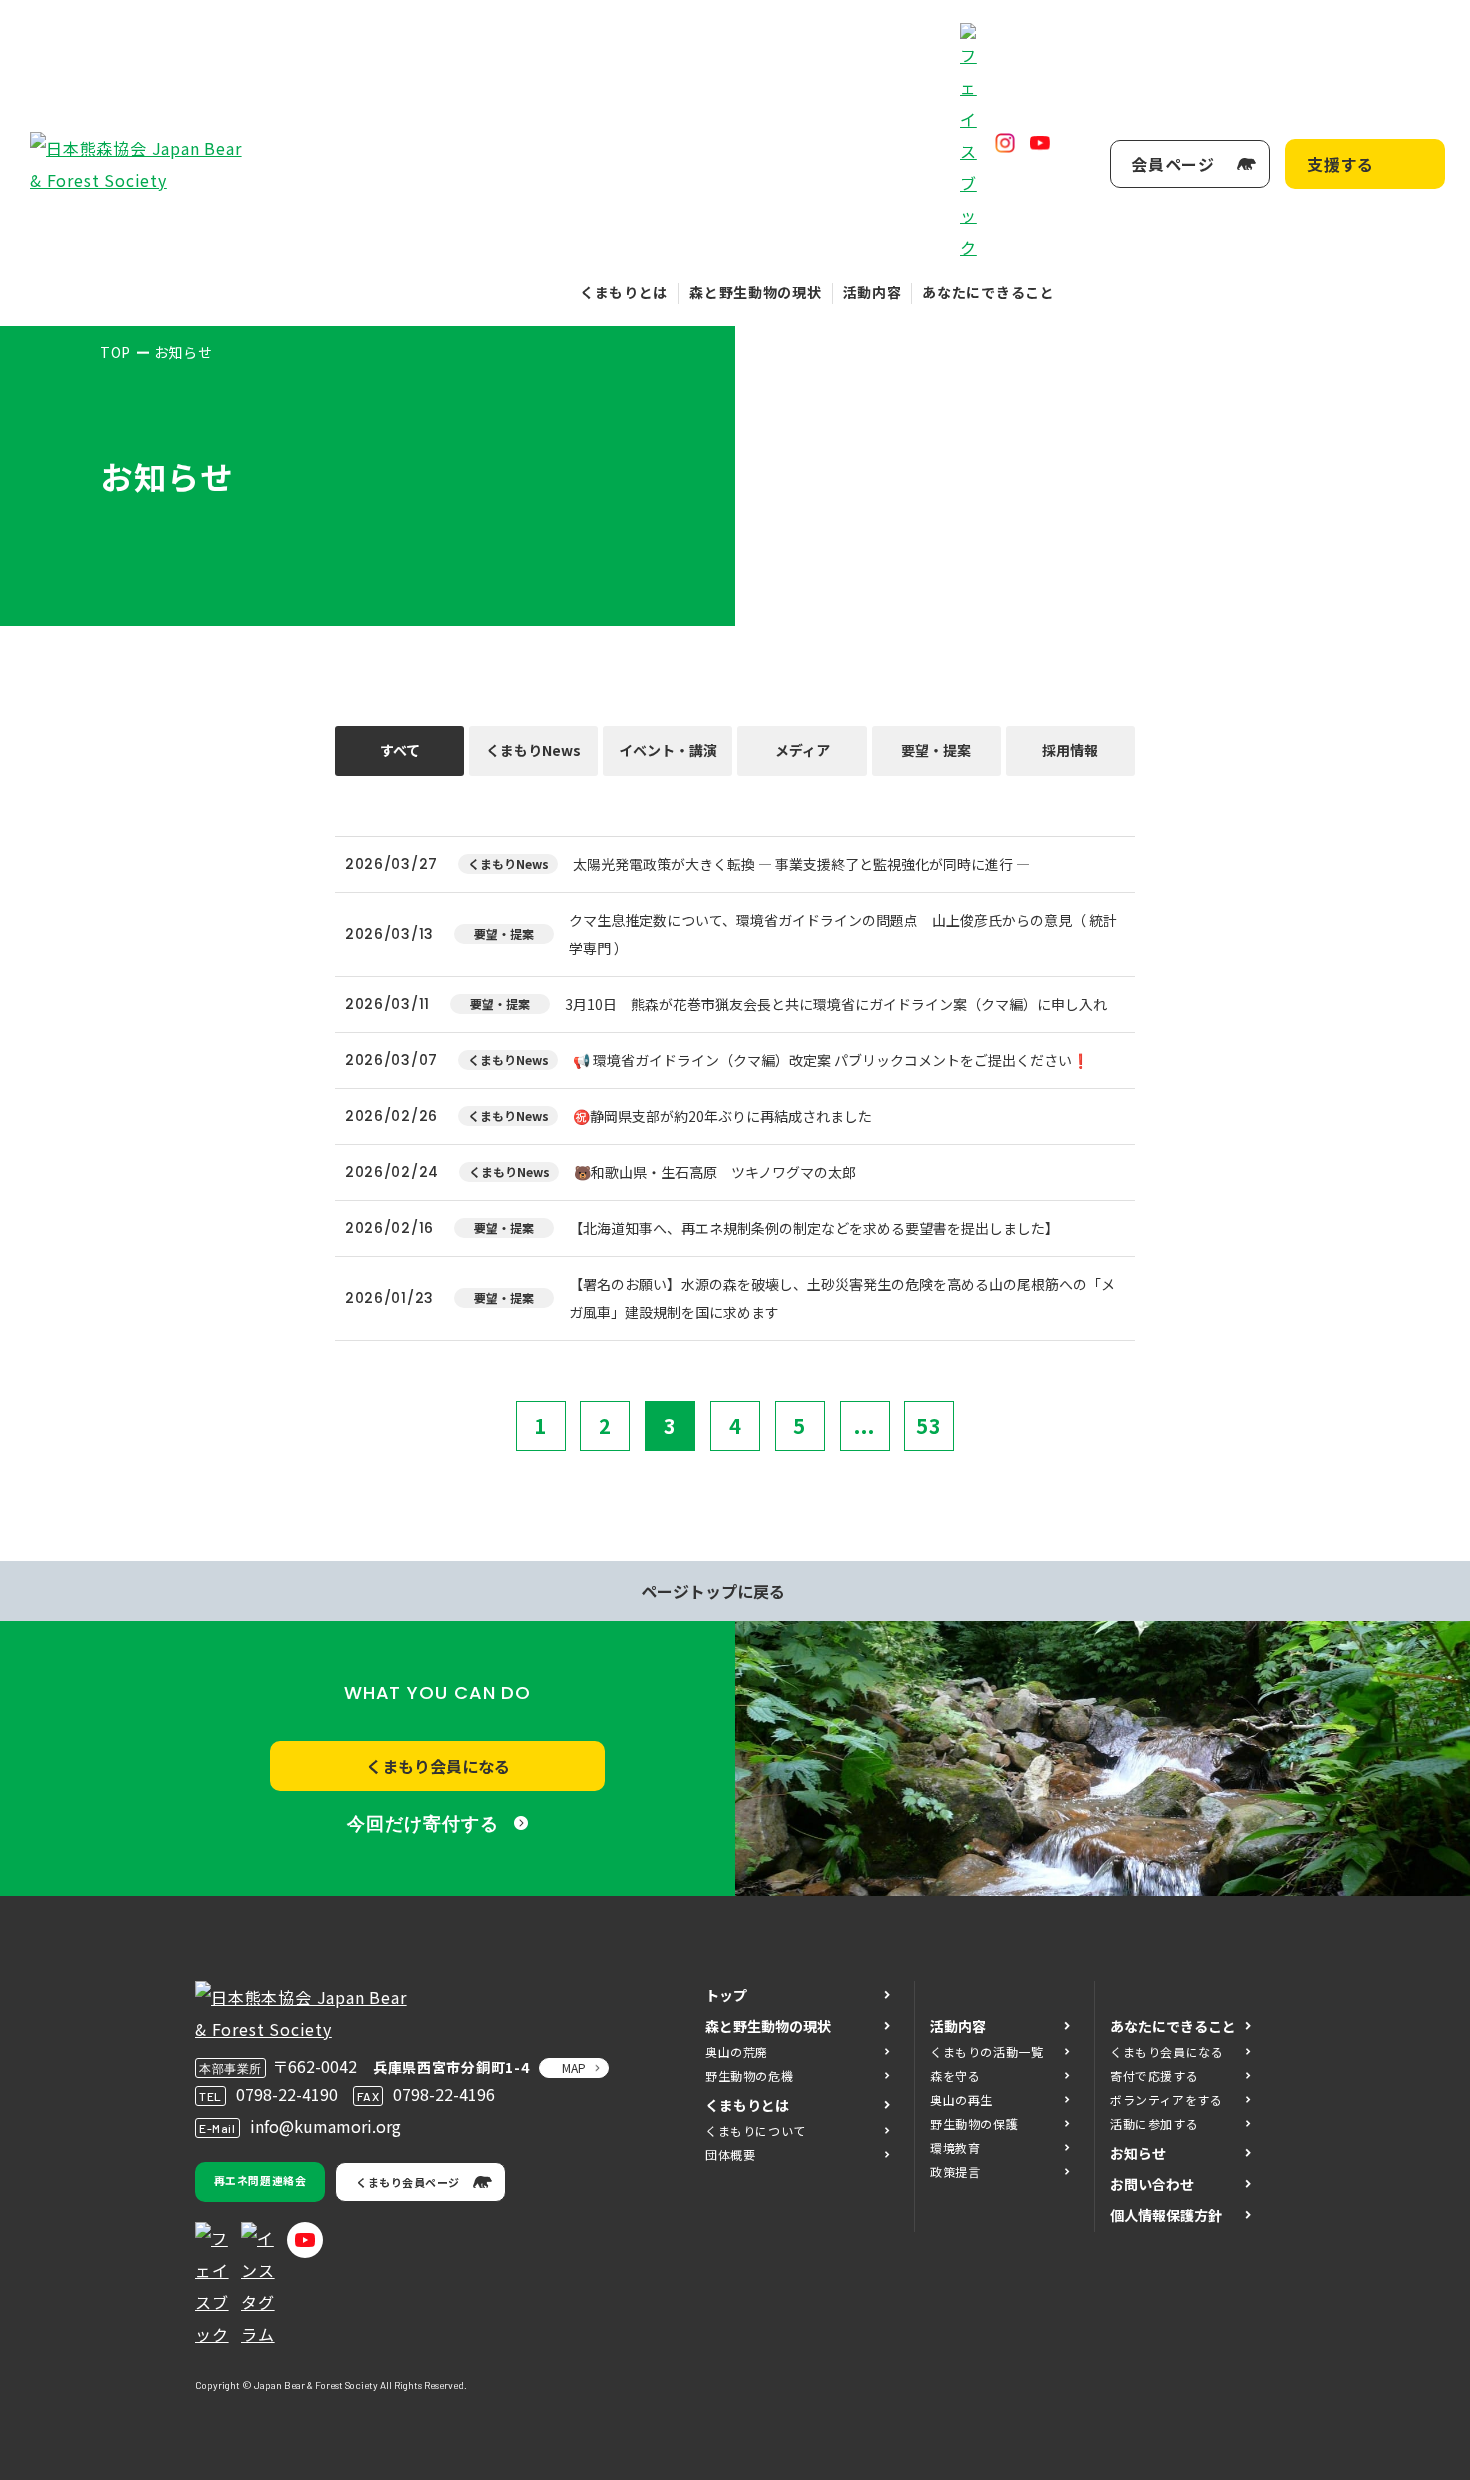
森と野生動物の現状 (755, 292)
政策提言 (955, 2171)
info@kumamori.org (325, 2126)
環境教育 (955, 2147)
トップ (726, 1995)
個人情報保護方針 (1166, 2215)
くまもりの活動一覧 (986, 2051)
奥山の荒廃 (736, 2051)
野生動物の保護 (974, 2123)
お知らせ (1138, 2153)
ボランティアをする (1166, 2099)
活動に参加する (1154, 2123)
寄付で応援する (1154, 2075)
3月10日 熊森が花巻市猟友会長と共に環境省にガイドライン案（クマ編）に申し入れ (836, 1004)
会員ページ (1173, 164)
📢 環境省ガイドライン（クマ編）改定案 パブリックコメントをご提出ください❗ (831, 1060)
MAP (574, 2067)
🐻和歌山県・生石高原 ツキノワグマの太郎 (715, 1172)
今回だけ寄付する (422, 1824)
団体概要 (730, 2154)
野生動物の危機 (749, 2075)
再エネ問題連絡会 (260, 2180)
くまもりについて (755, 2130)
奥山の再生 (961, 2099)
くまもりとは (624, 292)
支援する (1340, 164)
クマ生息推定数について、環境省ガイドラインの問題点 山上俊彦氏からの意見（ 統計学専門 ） (843, 934)
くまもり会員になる (438, 1766)
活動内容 (872, 292)
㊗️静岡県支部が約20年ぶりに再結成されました (722, 1116)
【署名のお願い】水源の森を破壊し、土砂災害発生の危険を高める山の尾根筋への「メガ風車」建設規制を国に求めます (842, 1298)
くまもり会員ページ (408, 2182)
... (864, 1425)
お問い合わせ (1152, 2184)
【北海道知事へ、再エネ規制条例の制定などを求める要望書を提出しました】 (814, 1228)
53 (929, 1425)
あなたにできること (988, 292)
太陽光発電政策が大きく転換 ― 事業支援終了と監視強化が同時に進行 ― (801, 864)
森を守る (955, 2075)
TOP (115, 352)
